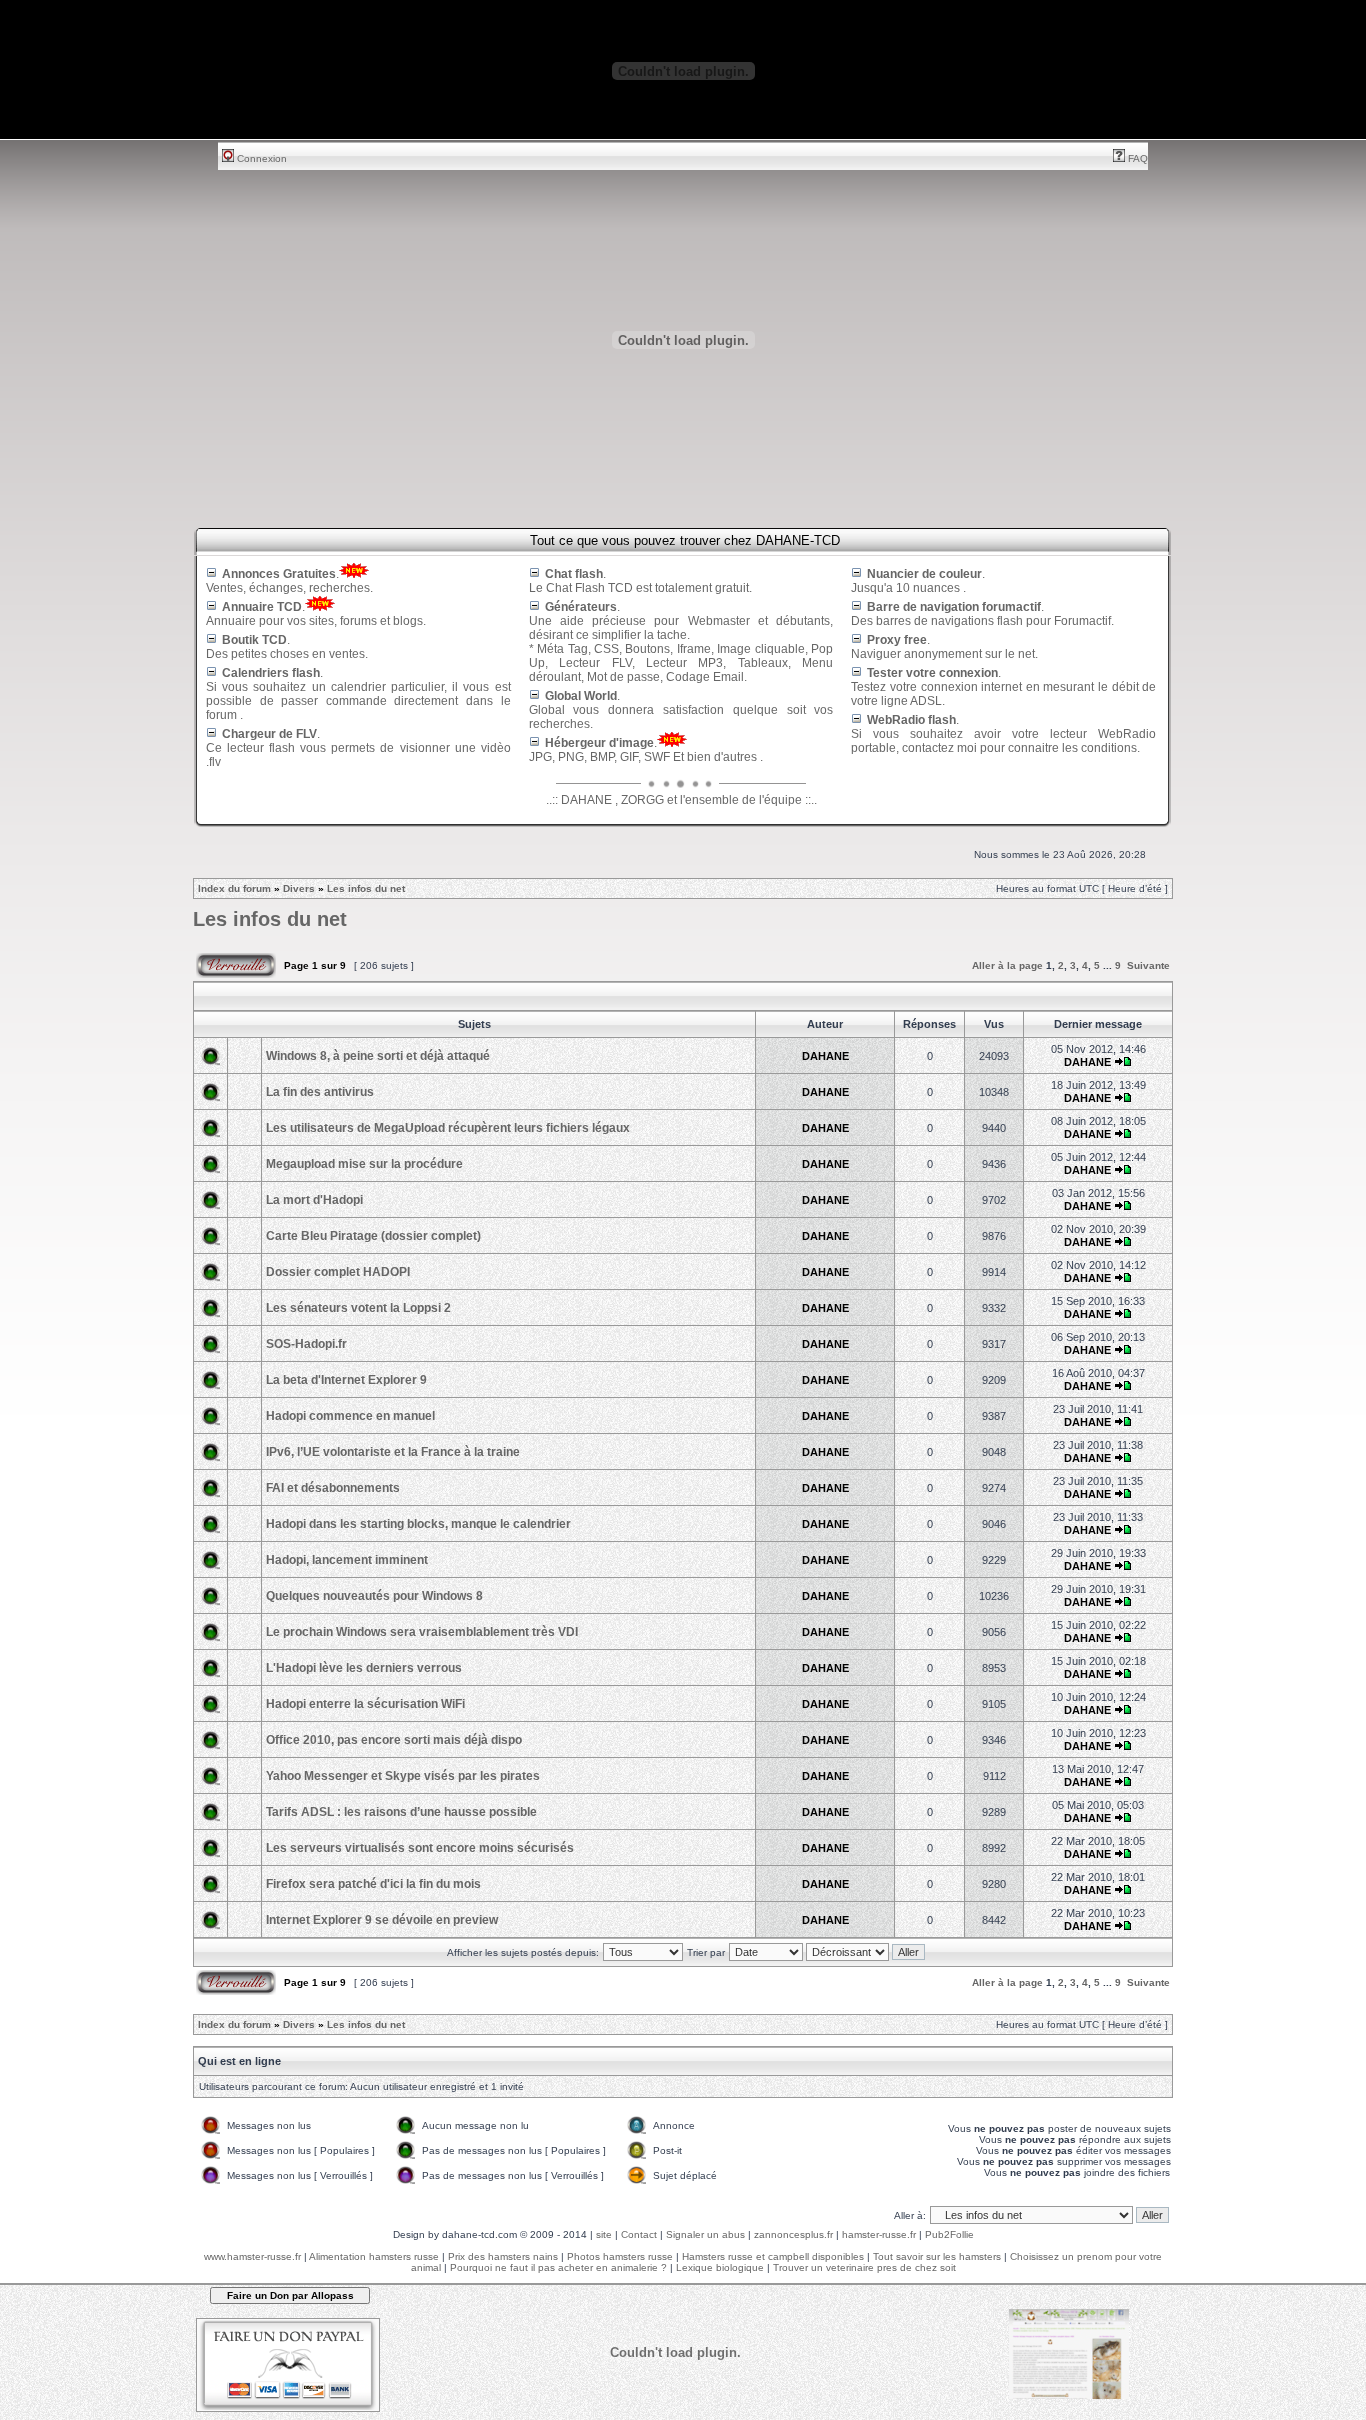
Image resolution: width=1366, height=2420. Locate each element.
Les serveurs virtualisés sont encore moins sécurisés (420, 1848)
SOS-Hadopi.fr (306, 1344)
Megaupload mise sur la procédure (364, 1164)
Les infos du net (366, 888)
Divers (299, 888)
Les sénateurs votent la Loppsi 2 (358, 1308)
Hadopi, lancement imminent (347, 1560)
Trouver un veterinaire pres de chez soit (864, 2267)
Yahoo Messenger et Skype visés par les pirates (403, 1776)
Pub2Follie (949, 2234)
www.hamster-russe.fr (252, 2256)
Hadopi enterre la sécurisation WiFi (365, 1704)
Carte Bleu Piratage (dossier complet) (373, 1236)
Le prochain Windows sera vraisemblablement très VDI (422, 1632)
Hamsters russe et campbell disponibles (773, 2256)
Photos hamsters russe (620, 2256)
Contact (639, 2234)
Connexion (260, 158)
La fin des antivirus (320, 1092)
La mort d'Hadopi (314, 1200)
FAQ (1136, 158)
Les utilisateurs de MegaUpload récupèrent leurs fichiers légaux (448, 1128)
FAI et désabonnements (333, 1488)
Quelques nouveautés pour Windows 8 (374, 1596)
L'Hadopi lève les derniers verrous (364, 1668)
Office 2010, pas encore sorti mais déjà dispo (394, 1740)
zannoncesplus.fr (793, 2234)
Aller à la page (1007, 965)
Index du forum (234, 888)
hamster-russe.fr (879, 2234)
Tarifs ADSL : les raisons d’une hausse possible (401, 1812)
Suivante (1148, 965)
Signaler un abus (705, 2234)
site (604, 2234)
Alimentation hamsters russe (374, 2256)
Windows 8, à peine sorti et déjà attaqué (378, 1056)
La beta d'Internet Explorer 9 (346, 1380)
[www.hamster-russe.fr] (1069, 2395)
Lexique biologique (720, 2267)
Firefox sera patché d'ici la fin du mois (373, 1884)
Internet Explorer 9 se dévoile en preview (382, 1920)
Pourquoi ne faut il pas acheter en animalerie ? (558, 2267)
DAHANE (825, 1056)
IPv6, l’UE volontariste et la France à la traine (393, 1452)
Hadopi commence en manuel (350, 1416)
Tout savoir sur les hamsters (937, 2256)
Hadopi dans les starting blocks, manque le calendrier (418, 1524)
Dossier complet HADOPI (338, 1272)
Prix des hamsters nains (503, 2256)
